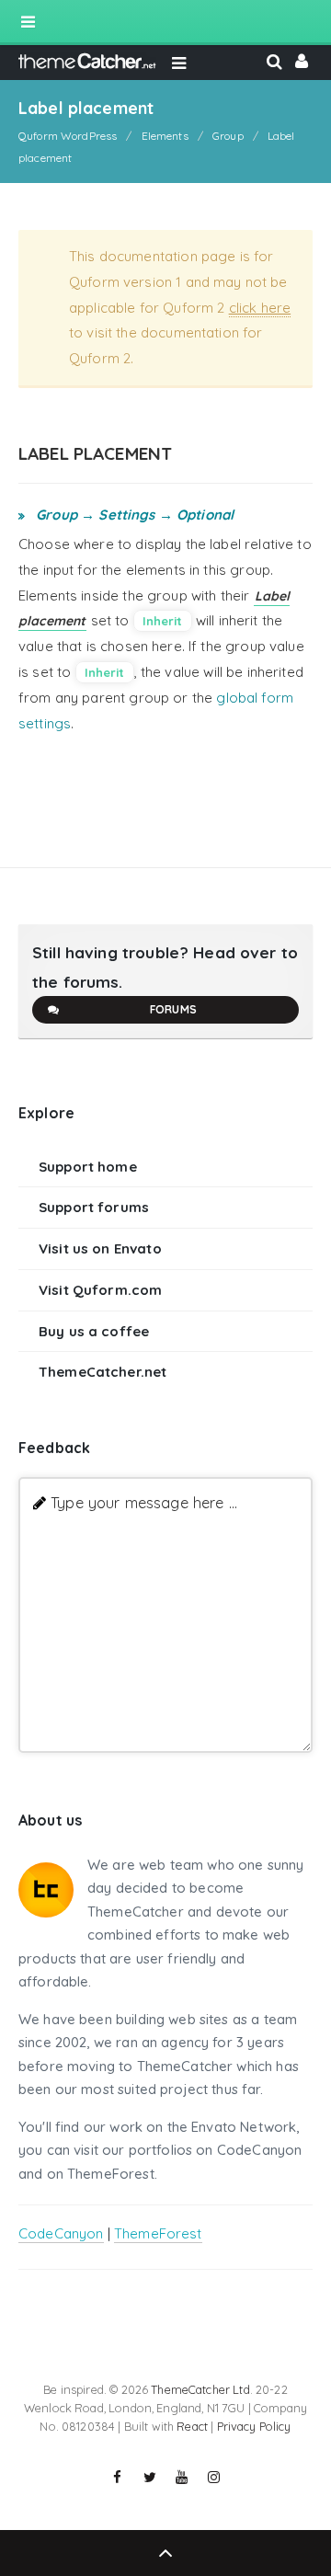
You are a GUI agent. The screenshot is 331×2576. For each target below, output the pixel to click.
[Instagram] (214, 2478)
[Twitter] (150, 2478)
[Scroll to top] (165, 2553)
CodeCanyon (61, 2233)
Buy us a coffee (94, 1331)
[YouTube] (182, 2478)
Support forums (94, 1207)
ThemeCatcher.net (103, 1372)
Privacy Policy (254, 2426)
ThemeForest (158, 2233)
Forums (173, 1009)
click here (260, 308)
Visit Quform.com (100, 1290)
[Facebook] (118, 2478)
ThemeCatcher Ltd (200, 2389)
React (192, 2426)
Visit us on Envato (100, 1248)
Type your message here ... (144, 1502)
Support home (88, 1167)
